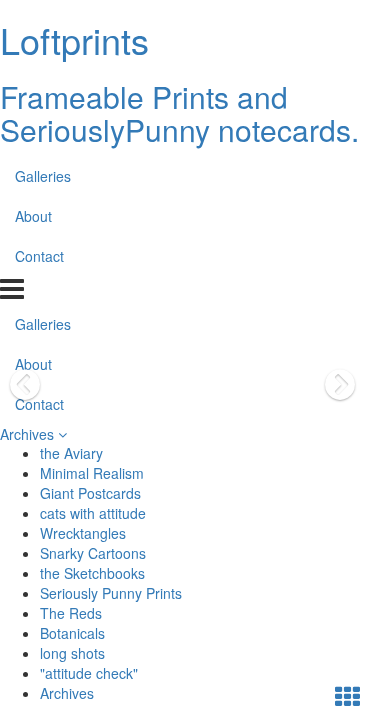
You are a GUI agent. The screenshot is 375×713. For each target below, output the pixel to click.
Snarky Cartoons (93, 553)
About (33, 216)
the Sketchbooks (92, 573)
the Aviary (71, 453)
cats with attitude (93, 513)
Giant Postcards (90, 493)
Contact (39, 256)
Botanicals (72, 633)
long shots (72, 653)
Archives (29, 434)
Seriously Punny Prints (111, 593)
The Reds (71, 613)
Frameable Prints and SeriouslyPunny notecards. (179, 113)
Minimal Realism (92, 473)
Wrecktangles (83, 533)
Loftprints (74, 39)
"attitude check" (89, 673)
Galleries (43, 176)
